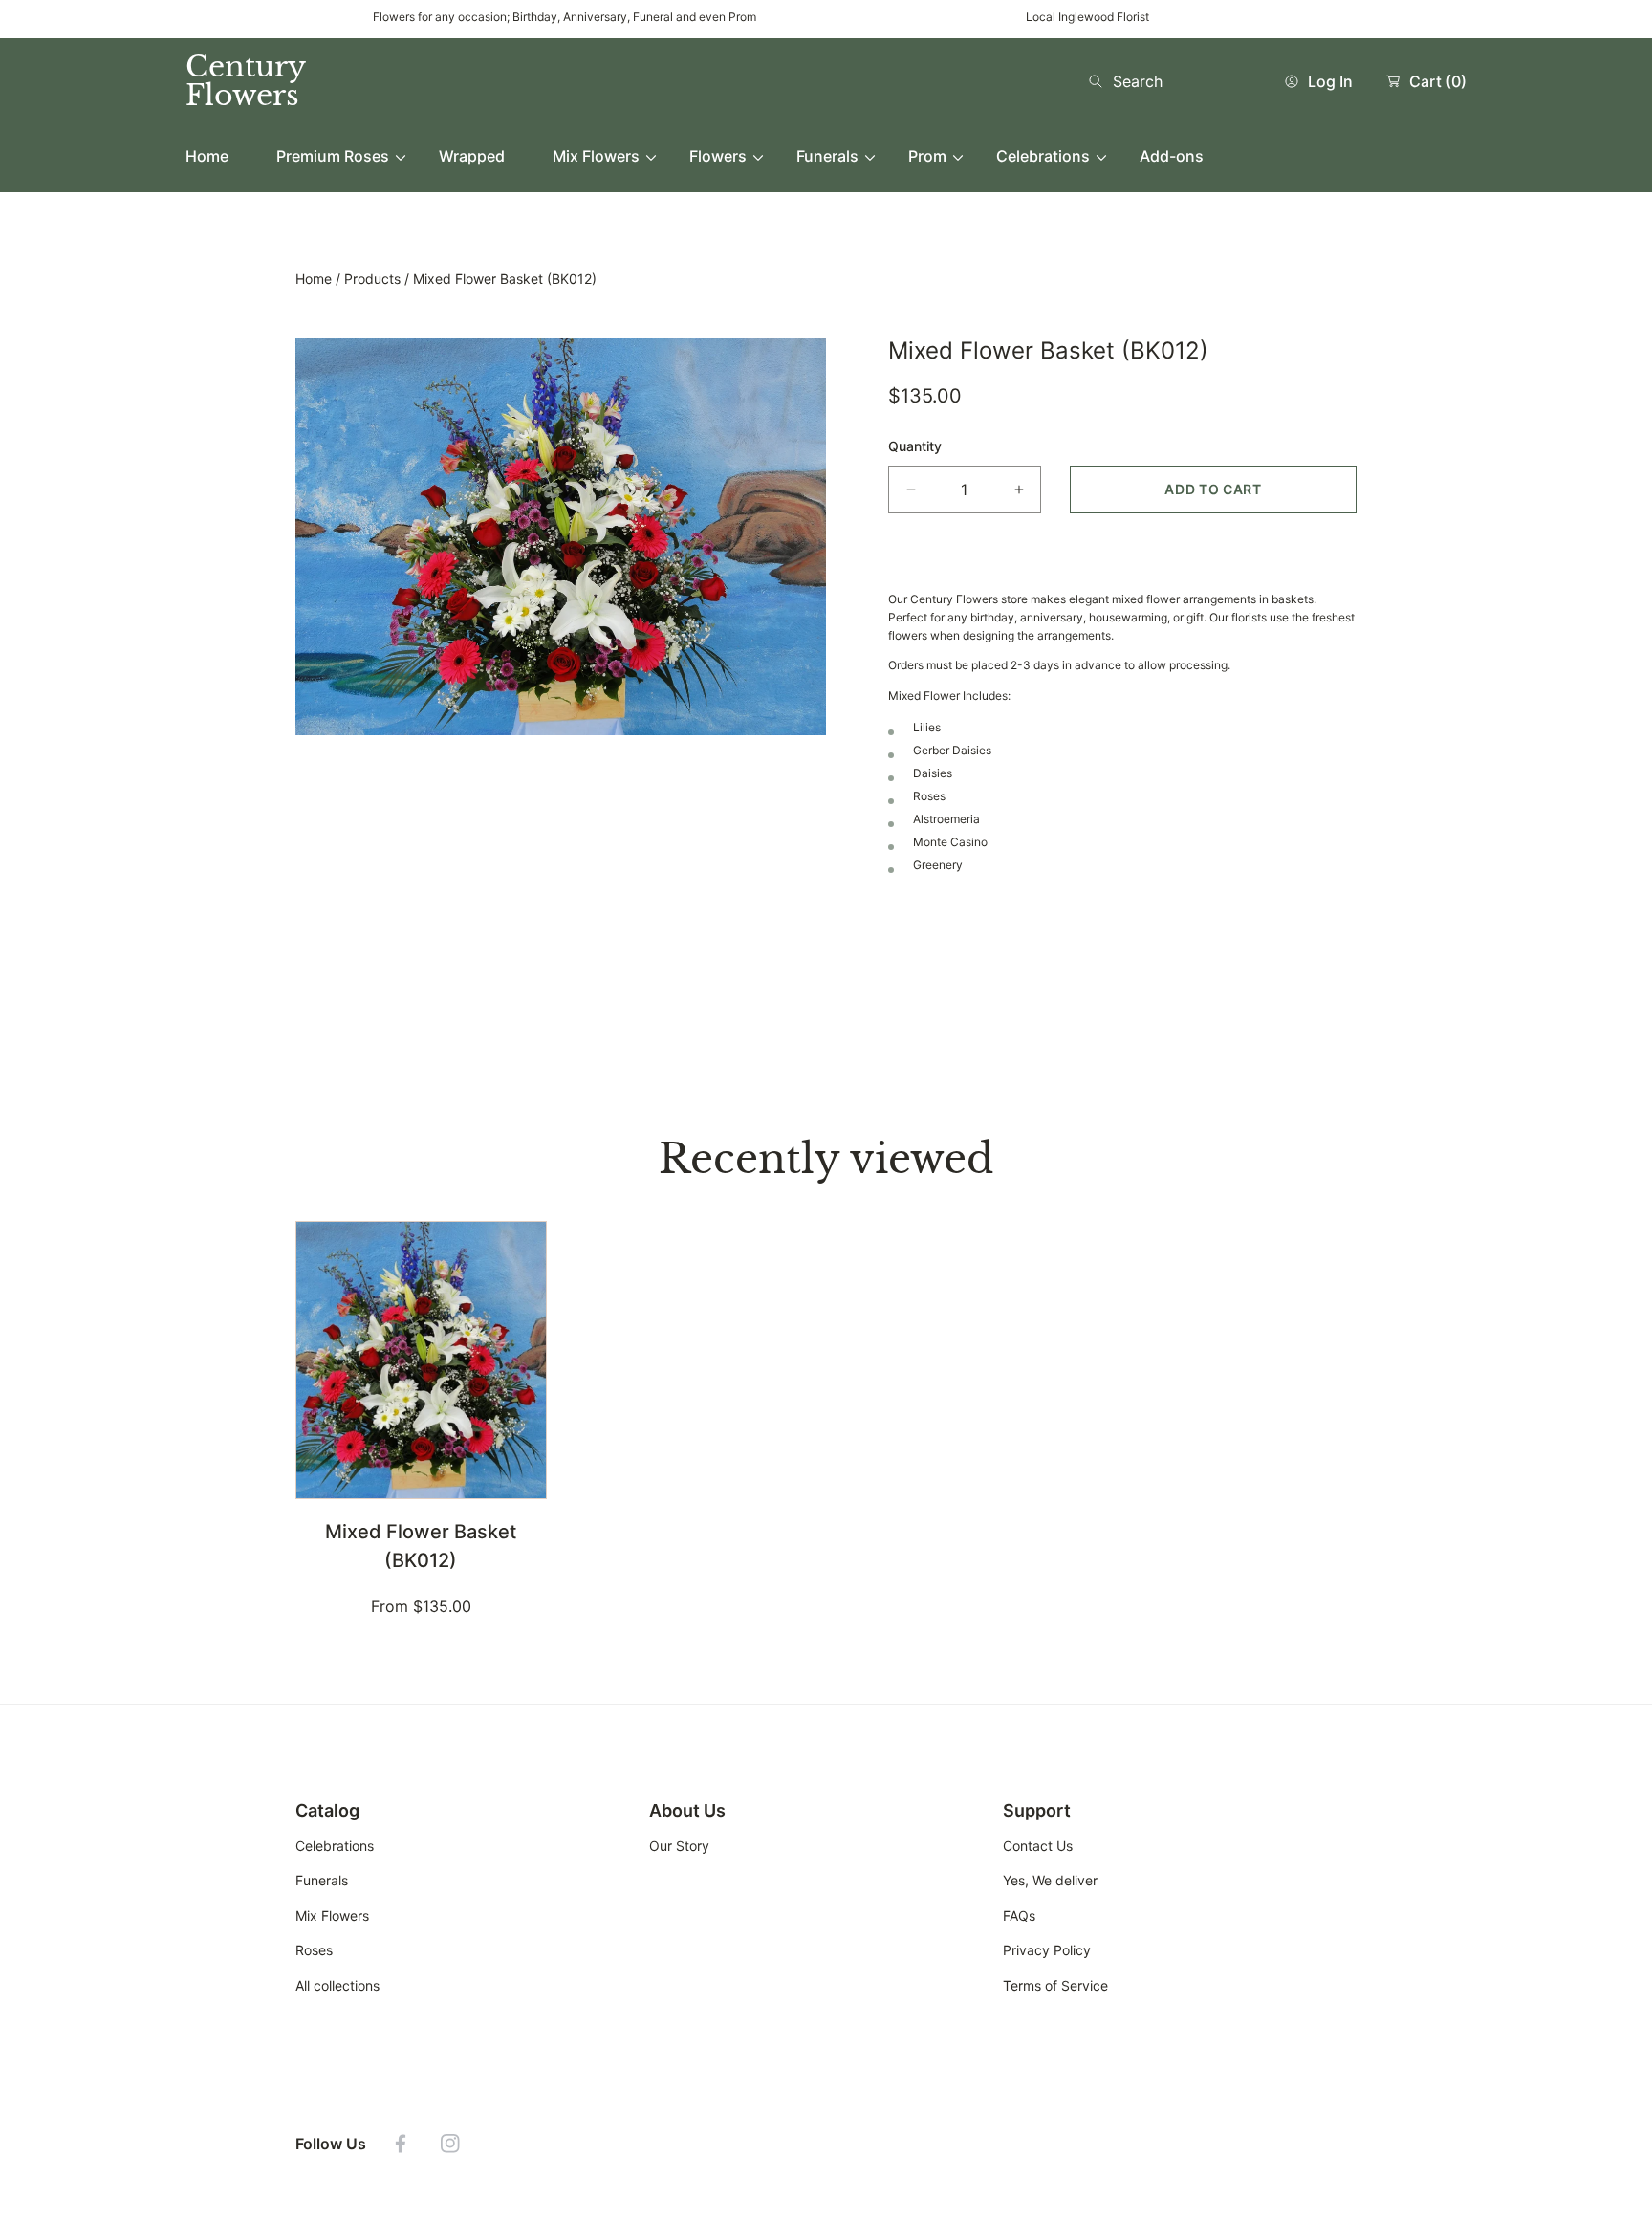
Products (372, 279)
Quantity (915, 446)
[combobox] (1165, 81)
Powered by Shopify (359, 2199)
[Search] (1101, 81)
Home (314, 279)
